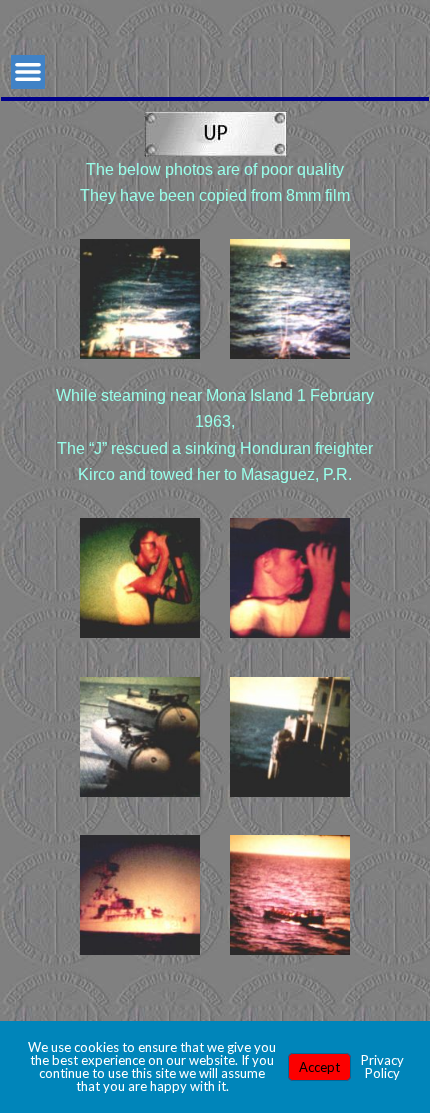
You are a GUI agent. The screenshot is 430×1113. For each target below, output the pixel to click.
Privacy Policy (382, 1066)
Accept (319, 1067)
